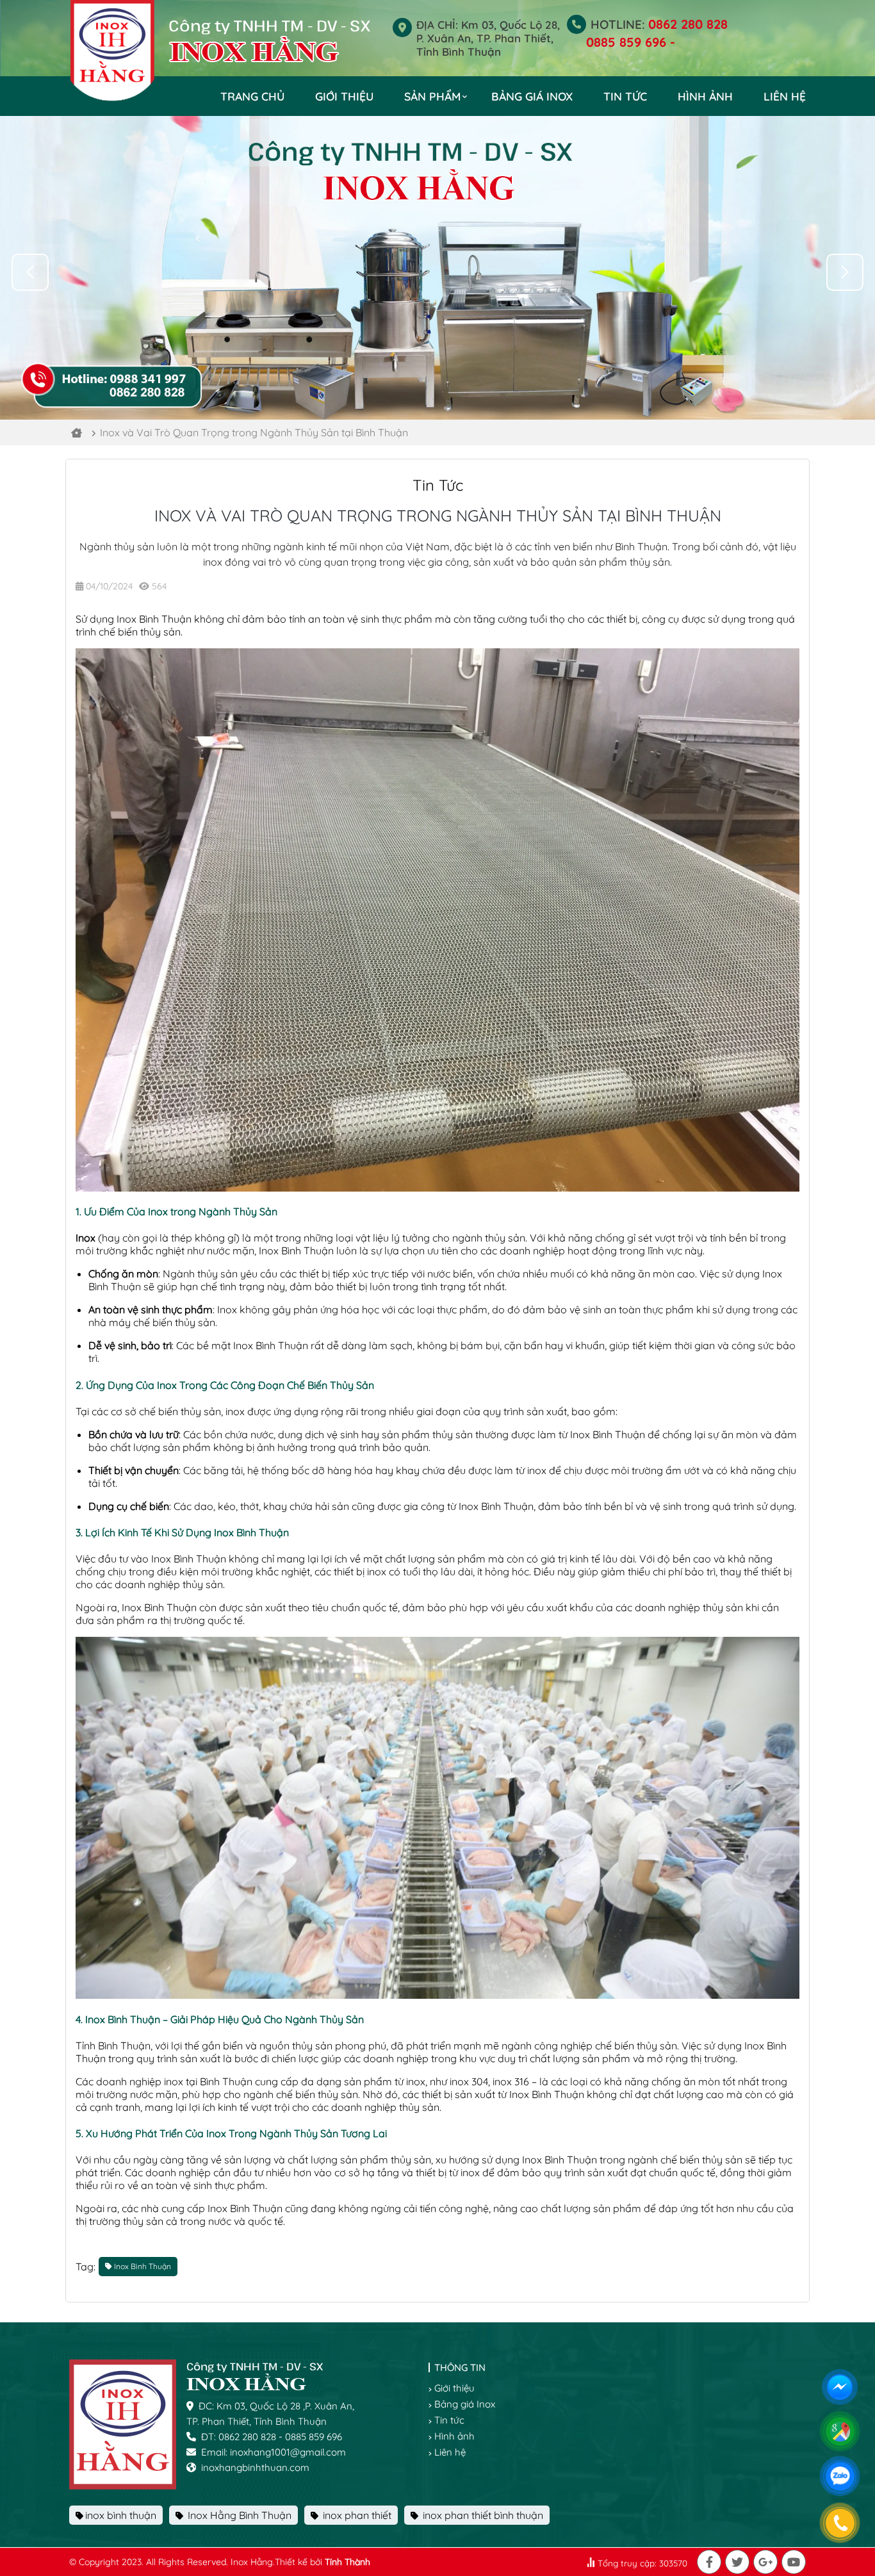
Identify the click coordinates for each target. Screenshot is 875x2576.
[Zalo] (842, 2478)
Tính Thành (348, 2562)
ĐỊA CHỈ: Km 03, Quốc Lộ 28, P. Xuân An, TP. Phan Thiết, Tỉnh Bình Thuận (488, 38)
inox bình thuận (121, 2515)
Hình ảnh (705, 96)
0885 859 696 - (631, 42)
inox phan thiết (356, 2515)
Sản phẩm (432, 96)
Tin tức (625, 96)
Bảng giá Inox (532, 96)
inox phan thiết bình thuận (482, 2515)
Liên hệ (785, 96)
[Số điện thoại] (842, 2525)
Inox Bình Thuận (154, 619)
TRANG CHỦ (252, 96)
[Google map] (842, 2433)
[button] (845, 272)
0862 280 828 (688, 24)
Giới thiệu (344, 96)
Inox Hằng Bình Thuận (238, 2515)
